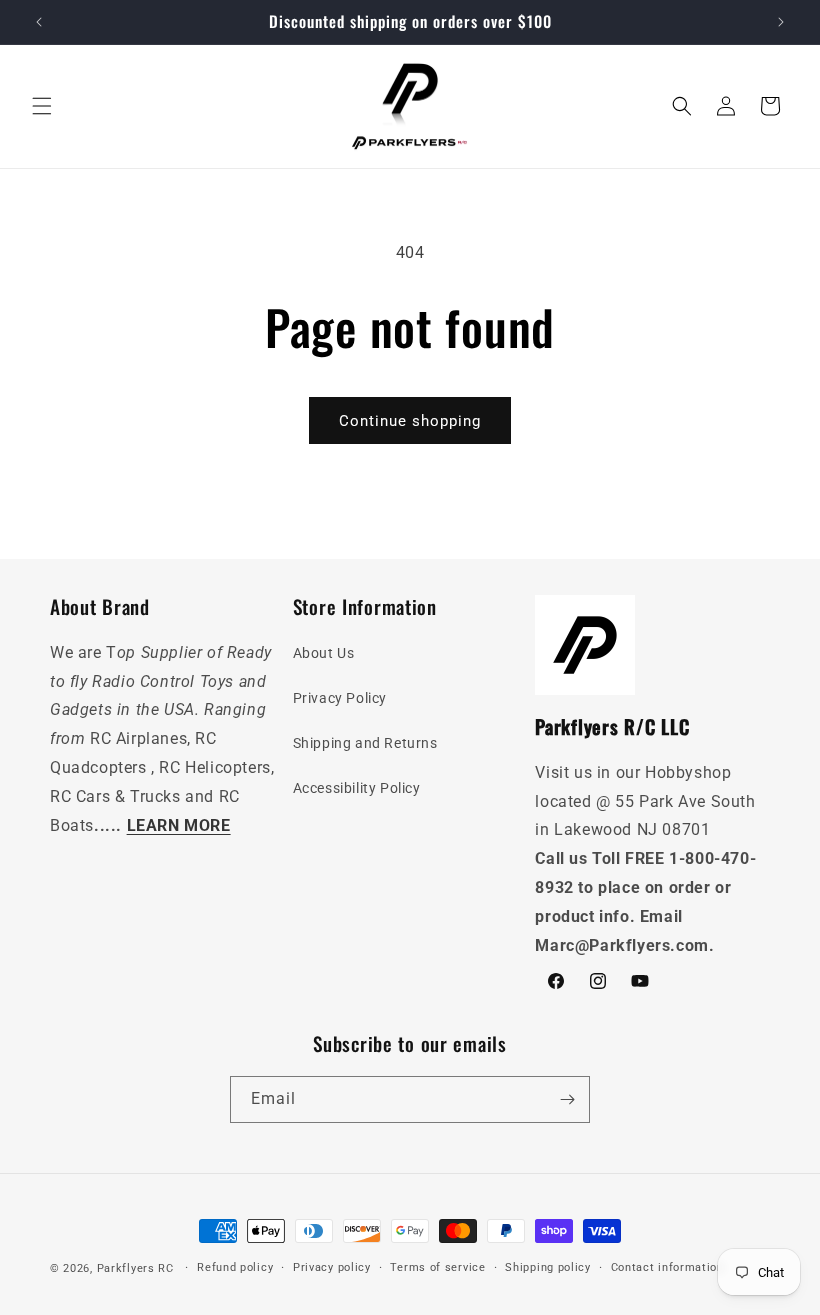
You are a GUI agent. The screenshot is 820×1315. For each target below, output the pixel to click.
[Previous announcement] (39, 22)
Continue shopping (410, 421)
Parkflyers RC (137, 1268)
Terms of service (437, 1267)
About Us (324, 653)
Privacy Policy (340, 698)
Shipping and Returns (365, 743)
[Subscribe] (567, 1099)
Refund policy (235, 1267)
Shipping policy (548, 1267)
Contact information (667, 1267)
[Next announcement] (781, 22)
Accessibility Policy (357, 788)
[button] (42, 106)
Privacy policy (332, 1267)
